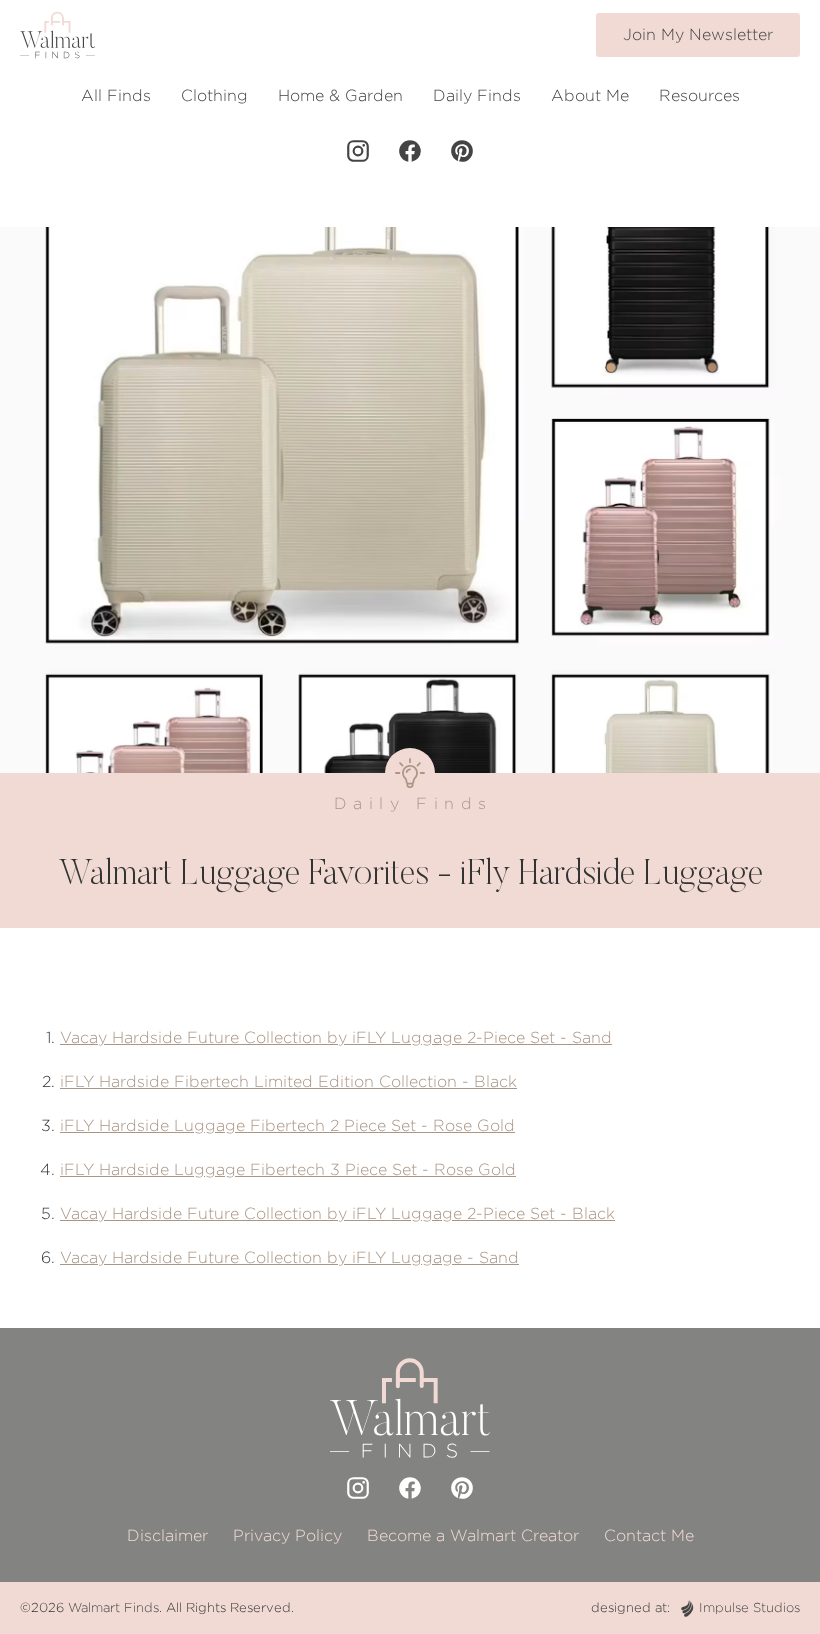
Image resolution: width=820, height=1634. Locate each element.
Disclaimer (167, 1535)
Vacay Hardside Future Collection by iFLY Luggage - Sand (289, 1257)
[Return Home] (57, 35)
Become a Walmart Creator (473, 1535)
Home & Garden (340, 95)
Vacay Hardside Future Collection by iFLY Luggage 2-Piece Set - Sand (336, 1037)
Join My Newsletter (698, 34)
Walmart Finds (113, 1607)
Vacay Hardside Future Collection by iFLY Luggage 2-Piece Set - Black (337, 1213)
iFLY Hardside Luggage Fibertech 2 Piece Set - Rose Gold (287, 1125)
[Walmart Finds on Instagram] (358, 151)
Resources (699, 95)
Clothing (214, 95)
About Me (590, 95)
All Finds (116, 95)
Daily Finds (477, 95)
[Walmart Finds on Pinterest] (462, 151)
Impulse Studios (749, 1607)
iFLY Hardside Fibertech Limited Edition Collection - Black (288, 1081)
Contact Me (649, 1535)
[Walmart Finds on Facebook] (410, 151)
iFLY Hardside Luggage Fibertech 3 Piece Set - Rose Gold (288, 1169)
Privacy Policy (287, 1535)
